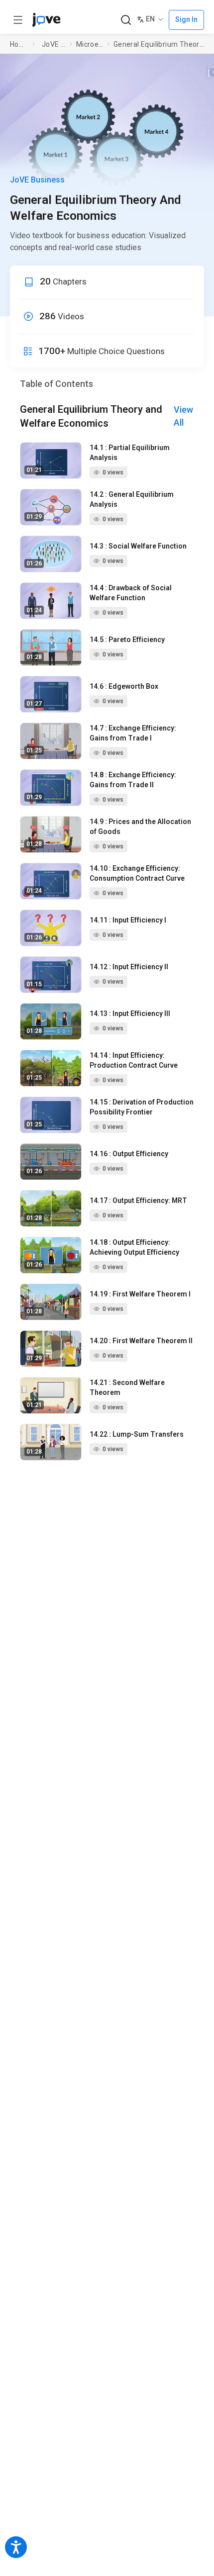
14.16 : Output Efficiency (129, 1154)
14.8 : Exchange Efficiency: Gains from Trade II (133, 780)
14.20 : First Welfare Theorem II (141, 1341)
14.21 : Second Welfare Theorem (127, 1387)
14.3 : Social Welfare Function (138, 546)
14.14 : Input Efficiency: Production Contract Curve (134, 1060)
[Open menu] (18, 20)
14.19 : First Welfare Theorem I (140, 1294)
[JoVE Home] (46, 20)
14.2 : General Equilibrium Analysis (132, 499)
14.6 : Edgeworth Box (124, 686)
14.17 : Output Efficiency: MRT (138, 1200)
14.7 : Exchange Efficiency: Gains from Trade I (133, 733)
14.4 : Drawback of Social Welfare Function (131, 593)
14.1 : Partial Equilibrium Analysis (130, 453)
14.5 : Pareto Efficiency (127, 640)
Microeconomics (90, 44)
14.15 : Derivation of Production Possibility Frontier (142, 1107)
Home (19, 44)
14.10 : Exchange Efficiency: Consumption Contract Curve (137, 873)
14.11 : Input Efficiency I (128, 920)
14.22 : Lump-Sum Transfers (137, 1434)
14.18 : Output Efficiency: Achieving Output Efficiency (134, 1247)
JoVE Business (54, 44)
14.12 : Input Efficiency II (129, 967)
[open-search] (126, 20)
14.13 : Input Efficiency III (130, 1013)
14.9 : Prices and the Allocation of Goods (140, 827)
